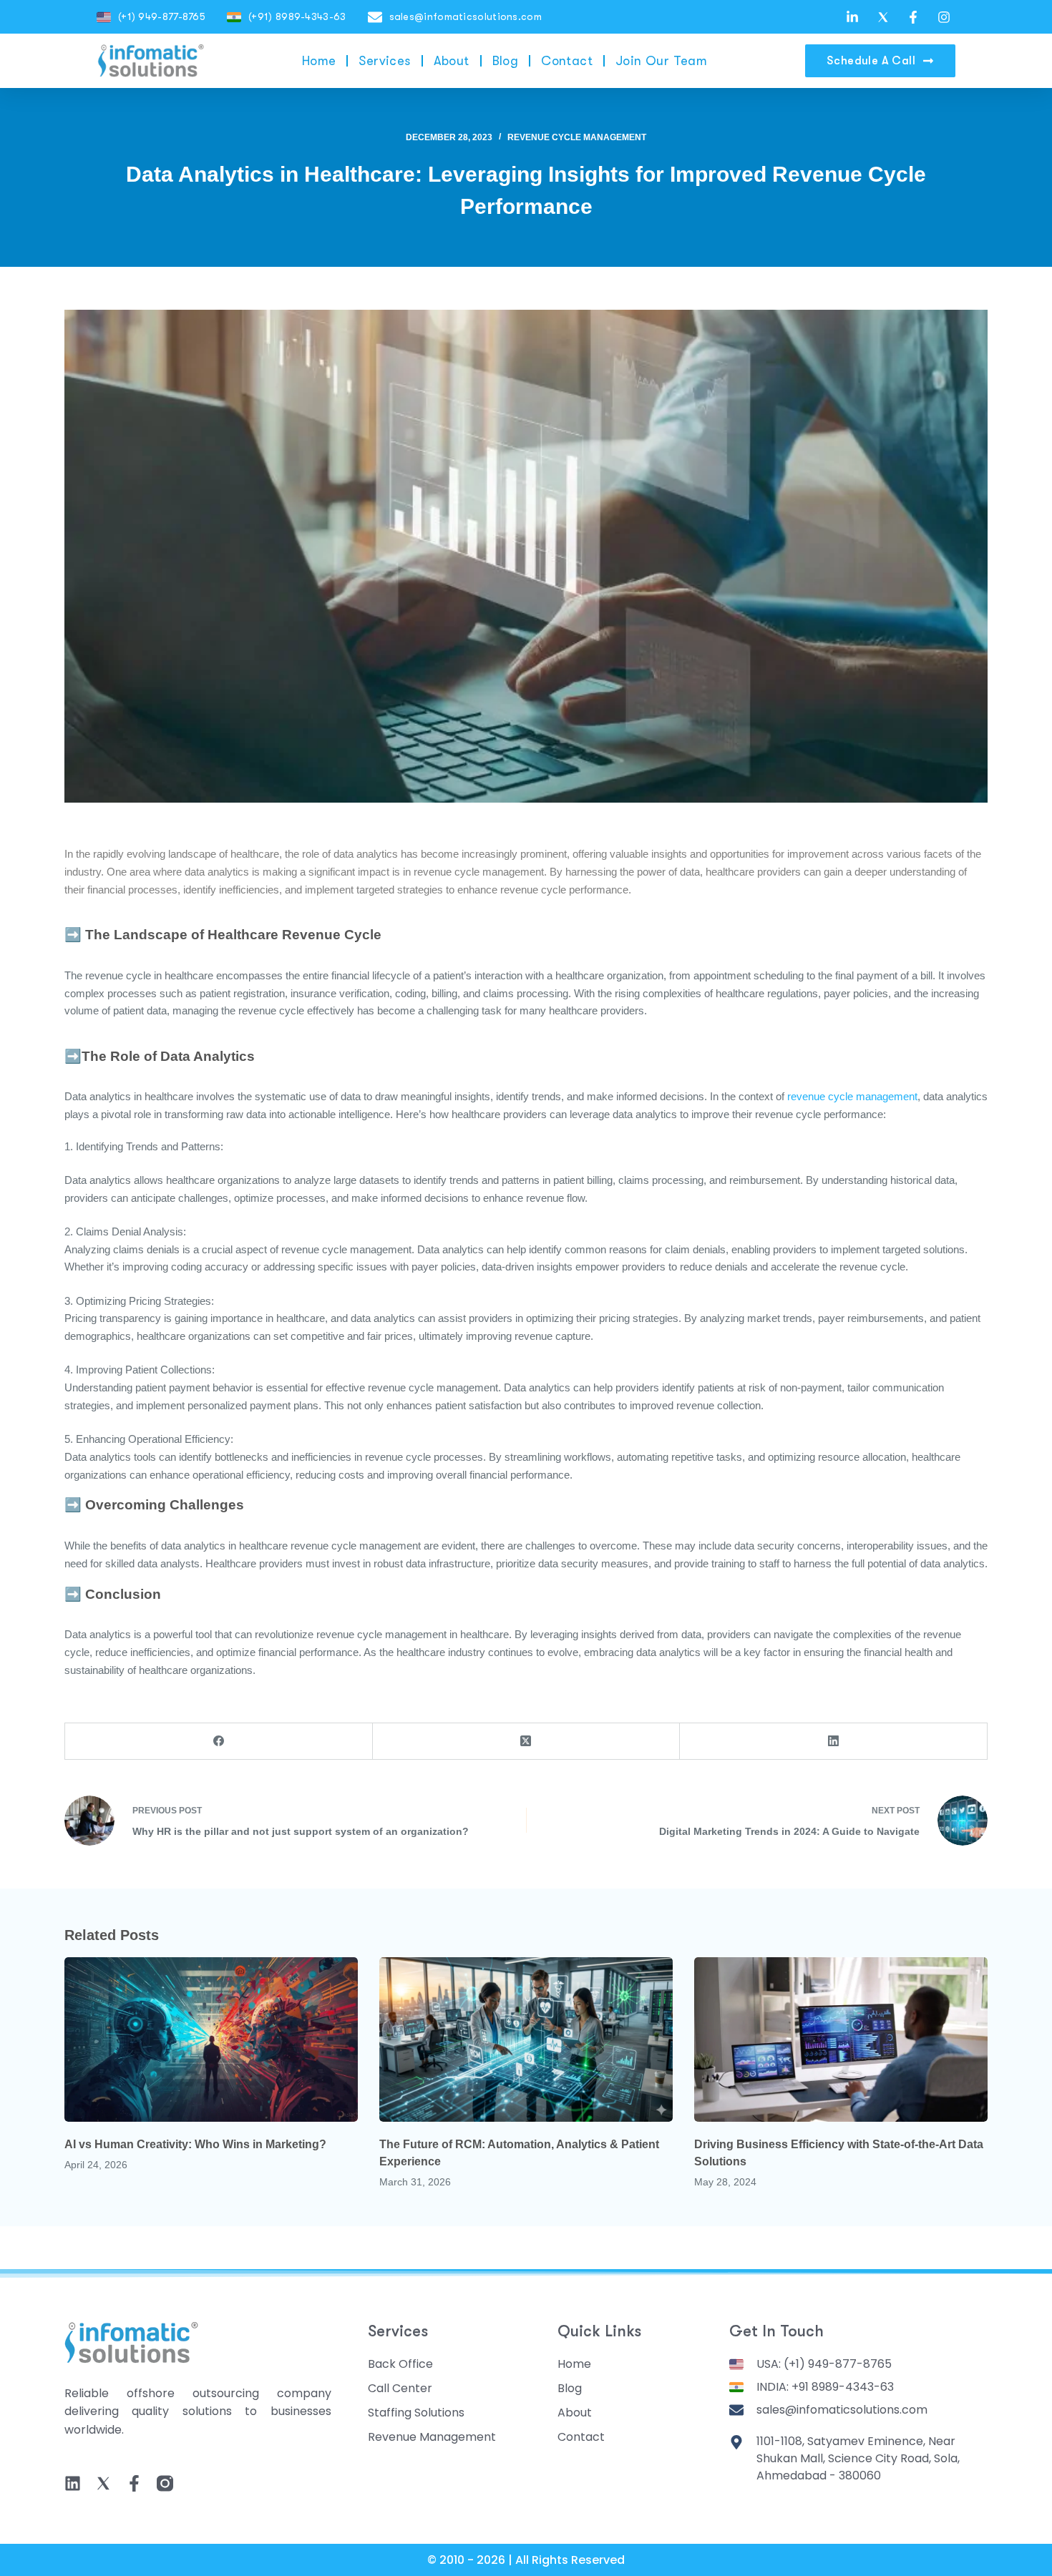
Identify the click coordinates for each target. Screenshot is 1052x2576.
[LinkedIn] (834, 1742)
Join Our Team (661, 61)
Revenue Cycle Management (577, 137)
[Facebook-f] (134, 2483)
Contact (567, 61)
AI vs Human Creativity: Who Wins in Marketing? (195, 2144)
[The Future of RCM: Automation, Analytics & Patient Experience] (526, 2040)
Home (319, 61)
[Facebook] (219, 1742)
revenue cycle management (852, 1096)
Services (384, 61)
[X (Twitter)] (527, 1742)
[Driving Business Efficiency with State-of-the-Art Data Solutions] (841, 2040)
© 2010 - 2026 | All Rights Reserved (526, 2560)
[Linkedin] (73, 2483)
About (452, 61)
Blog (506, 61)
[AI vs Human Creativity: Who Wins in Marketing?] (211, 2040)
